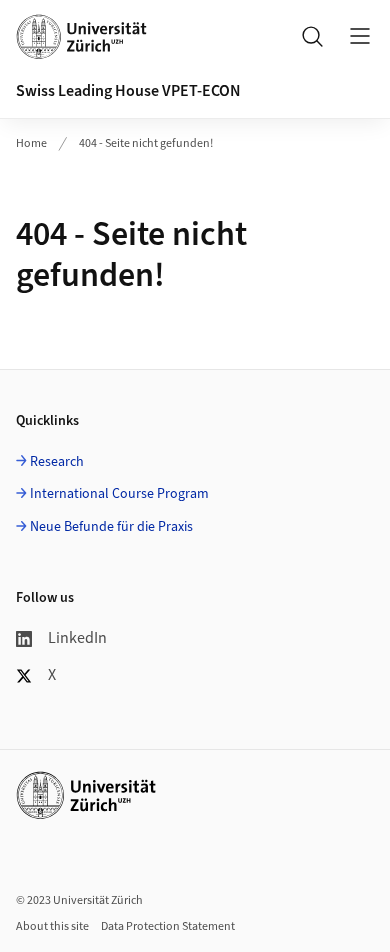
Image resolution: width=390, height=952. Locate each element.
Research (57, 462)
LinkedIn (77, 638)
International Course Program (119, 494)
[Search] (312, 36)
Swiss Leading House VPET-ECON (128, 91)
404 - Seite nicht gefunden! (146, 143)
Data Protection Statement (168, 926)
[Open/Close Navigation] (360, 36)
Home (31, 143)
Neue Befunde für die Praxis (111, 527)
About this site (52, 926)
